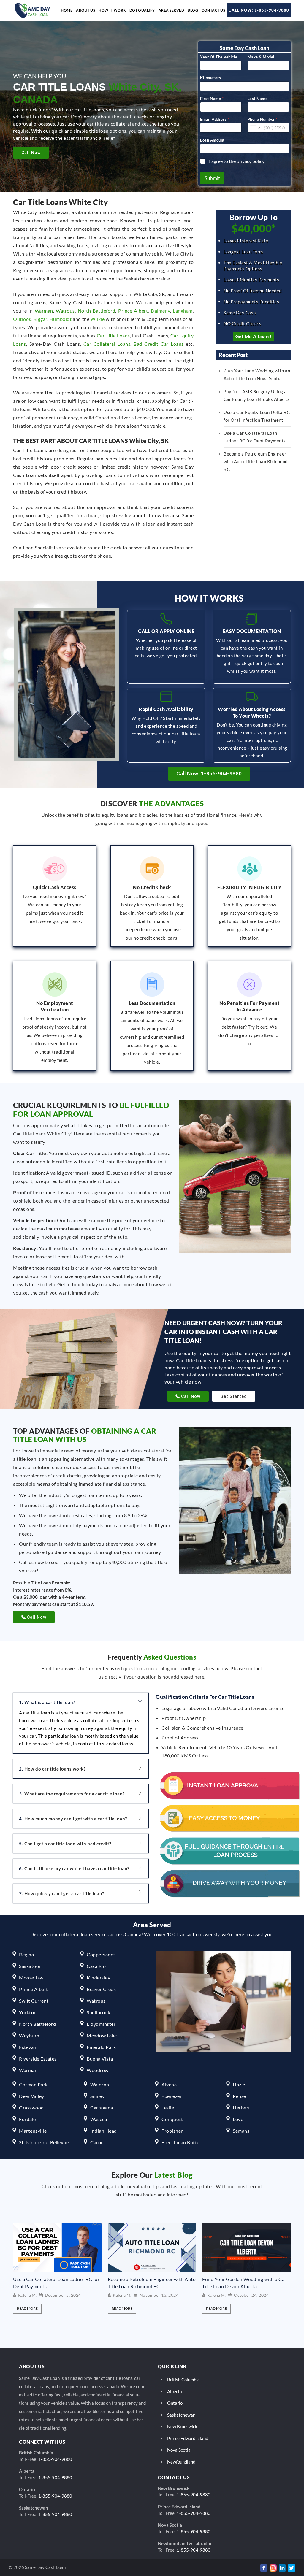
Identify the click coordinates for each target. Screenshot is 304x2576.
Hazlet (240, 2084)
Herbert (242, 2108)
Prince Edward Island (188, 2438)
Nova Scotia (179, 2450)
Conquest (172, 2119)
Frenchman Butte (180, 2142)
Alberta (175, 2391)
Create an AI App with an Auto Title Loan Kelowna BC (241, 2283)
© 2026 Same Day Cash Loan (37, 2567)
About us (85, 10)
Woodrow (98, 2070)
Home (67, 10)
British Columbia (183, 2380)
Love (238, 2119)
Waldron (100, 2084)
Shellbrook (98, 2012)
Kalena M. (27, 2295)
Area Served (171, 10)
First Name (212, 99)
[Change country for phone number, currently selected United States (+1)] (255, 128)
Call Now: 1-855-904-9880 (259, 10)
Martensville (33, 2131)
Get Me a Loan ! (254, 336)
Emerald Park (101, 2047)
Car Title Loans (113, 336)
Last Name (258, 99)
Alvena (169, 2084)
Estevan (28, 2047)
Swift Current (34, 2001)
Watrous (65, 311)
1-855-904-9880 (55, 2459)
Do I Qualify (142, 10)
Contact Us (213, 10)
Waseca (99, 2119)
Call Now (31, 153)
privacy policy (251, 161)
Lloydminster (101, 2024)
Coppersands (101, 1954)
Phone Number (263, 119)
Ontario (175, 2403)
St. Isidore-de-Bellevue (44, 2142)
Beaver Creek (101, 1989)
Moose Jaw (31, 1978)
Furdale (27, 2119)
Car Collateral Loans (107, 344)
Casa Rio (96, 1966)
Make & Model (261, 57)
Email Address (215, 119)
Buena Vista (100, 2059)
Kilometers (210, 78)
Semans (241, 2131)
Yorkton (28, 2012)
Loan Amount (212, 140)
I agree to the (237, 161)
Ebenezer (172, 2096)
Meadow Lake (102, 2035)
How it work (112, 10)
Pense (239, 2096)
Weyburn (29, 2035)
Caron (97, 2142)
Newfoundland (181, 2462)
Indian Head (104, 2131)
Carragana (102, 2108)
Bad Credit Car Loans (159, 344)
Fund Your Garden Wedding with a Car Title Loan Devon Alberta (150, 2283)
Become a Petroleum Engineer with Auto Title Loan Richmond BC (256, 461)
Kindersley (98, 1978)
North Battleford (97, 311)
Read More (27, 2308)
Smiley (97, 2096)
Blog (193, 10)
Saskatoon (30, 1966)
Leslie (168, 2108)
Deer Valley (32, 2096)
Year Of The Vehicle (219, 57)
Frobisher (172, 2131)
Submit (212, 178)
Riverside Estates (38, 2059)
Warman (44, 311)
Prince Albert (133, 311)
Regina (26, 1954)
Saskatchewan (181, 2415)
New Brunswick (182, 2426)
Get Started (234, 1396)
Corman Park (33, 2084)
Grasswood (31, 2108)
